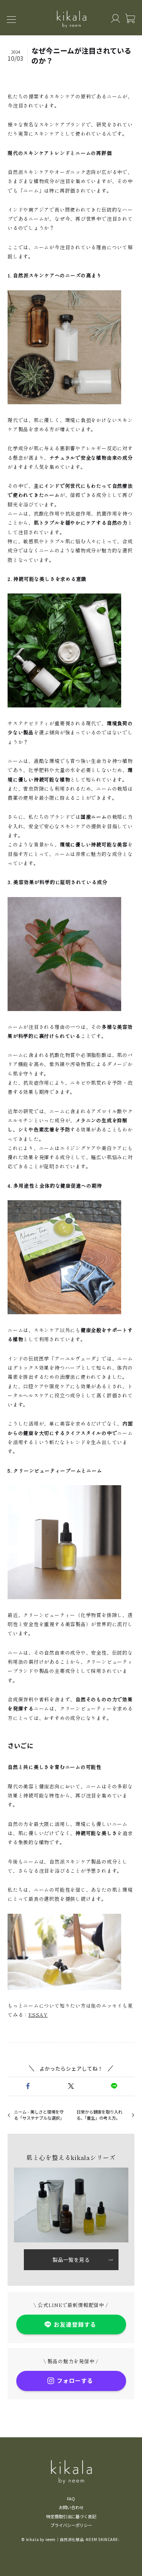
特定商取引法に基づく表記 (71, 2516)
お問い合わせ (71, 2507)
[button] (28, 2086)
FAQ (71, 2498)
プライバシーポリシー (71, 2525)
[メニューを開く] (14, 19)
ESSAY (38, 2015)
